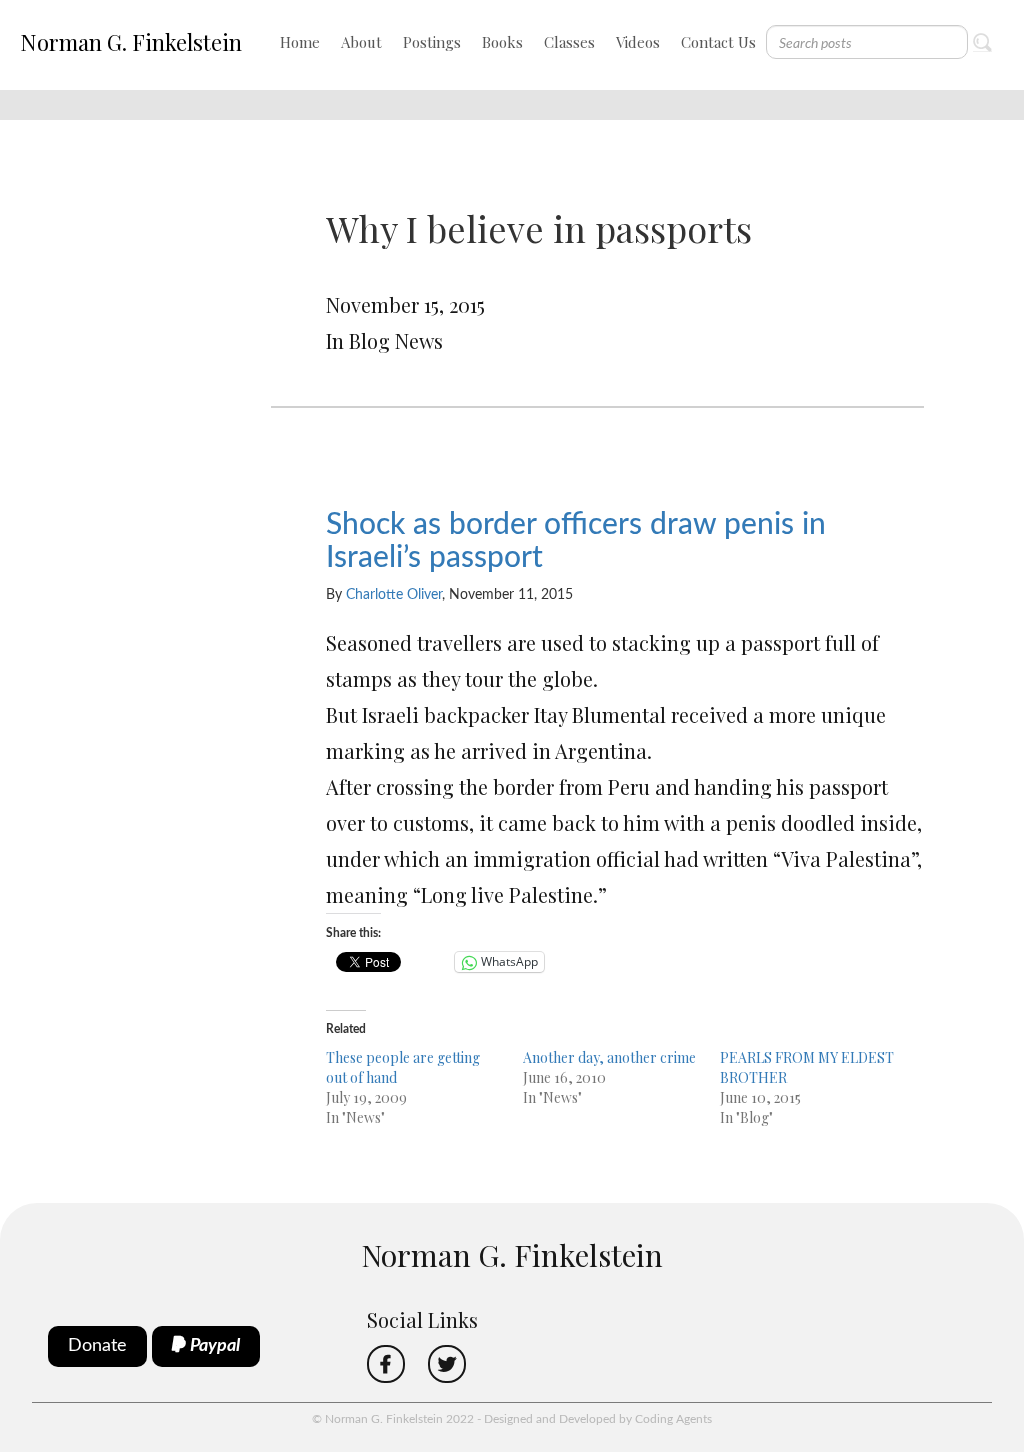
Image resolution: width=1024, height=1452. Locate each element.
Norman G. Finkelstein (131, 42)
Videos (638, 42)
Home (300, 42)
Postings (432, 42)
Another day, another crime (609, 1057)
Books (502, 42)
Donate (97, 1346)
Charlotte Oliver (394, 595)
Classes (569, 42)
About (361, 42)
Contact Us (718, 42)
